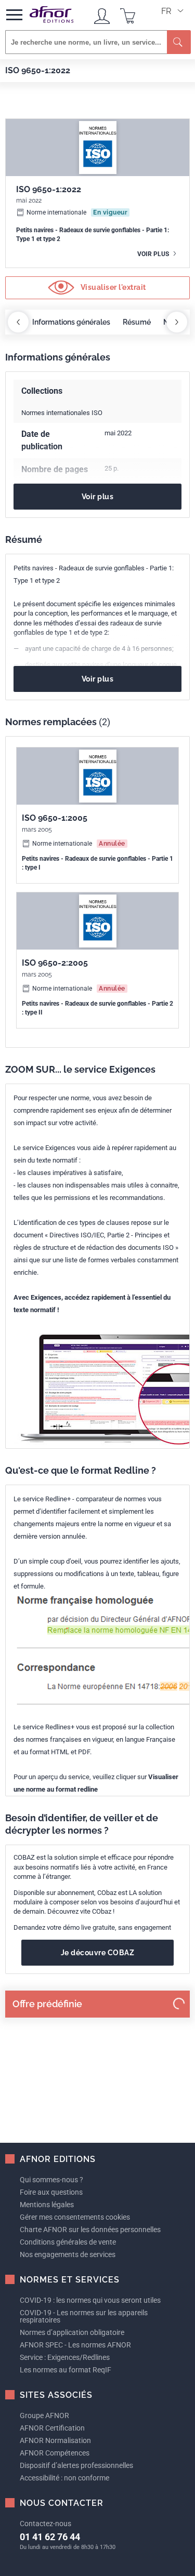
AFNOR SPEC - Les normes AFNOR (75, 2345)
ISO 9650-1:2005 (55, 818)
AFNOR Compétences (55, 2453)
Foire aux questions (51, 2192)
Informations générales (71, 322)
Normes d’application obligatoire (72, 2332)
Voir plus (154, 254)
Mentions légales (47, 2205)
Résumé (137, 322)
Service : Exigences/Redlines (65, 2357)
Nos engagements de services (68, 2254)
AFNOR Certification (52, 2428)
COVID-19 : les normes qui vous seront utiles (90, 2300)
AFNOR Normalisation (55, 2440)
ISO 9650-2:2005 (55, 963)
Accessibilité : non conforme (64, 2478)
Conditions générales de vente (68, 2242)
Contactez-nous (45, 2524)
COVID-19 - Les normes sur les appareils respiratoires (84, 2316)
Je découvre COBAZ (98, 1953)
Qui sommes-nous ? (51, 2180)
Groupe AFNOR (44, 2415)
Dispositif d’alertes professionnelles (76, 2465)
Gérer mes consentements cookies (75, 2217)
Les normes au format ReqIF (66, 2370)
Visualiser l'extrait (112, 287)
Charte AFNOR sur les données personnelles (90, 2230)
